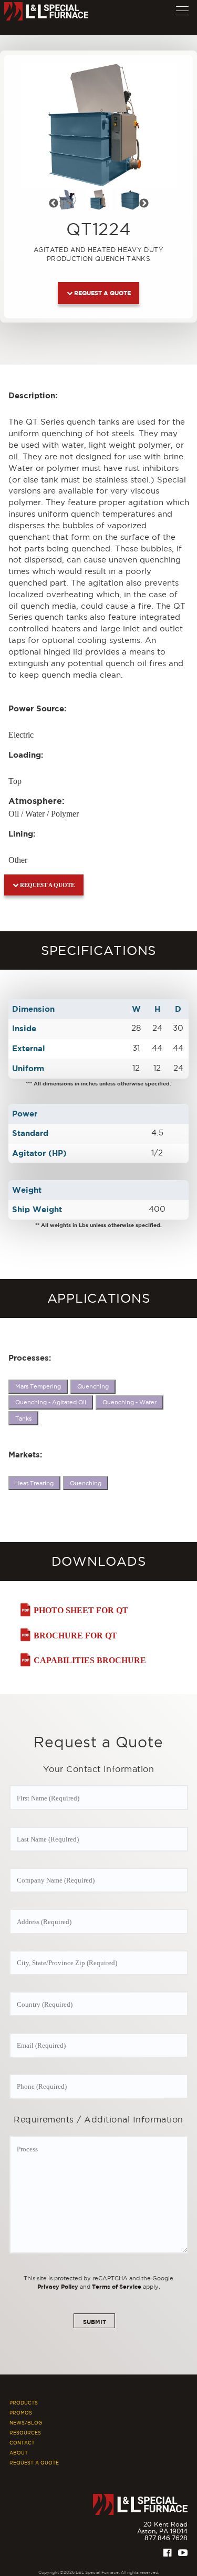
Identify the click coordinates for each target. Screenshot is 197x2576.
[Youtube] (183, 2553)
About (19, 2453)
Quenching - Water (129, 1402)
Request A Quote (34, 2463)
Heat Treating (34, 1483)
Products (24, 2403)
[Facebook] (167, 2553)
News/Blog (26, 2423)
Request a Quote (102, 293)
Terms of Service (117, 2286)
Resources (25, 2433)
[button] (182, 8)
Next (150, 205)
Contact (22, 2443)
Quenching (93, 1386)
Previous (60, 205)
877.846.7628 (166, 2538)
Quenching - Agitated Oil (51, 1402)
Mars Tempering (38, 1386)
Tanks (23, 1418)
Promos (21, 2413)
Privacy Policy (58, 2286)
